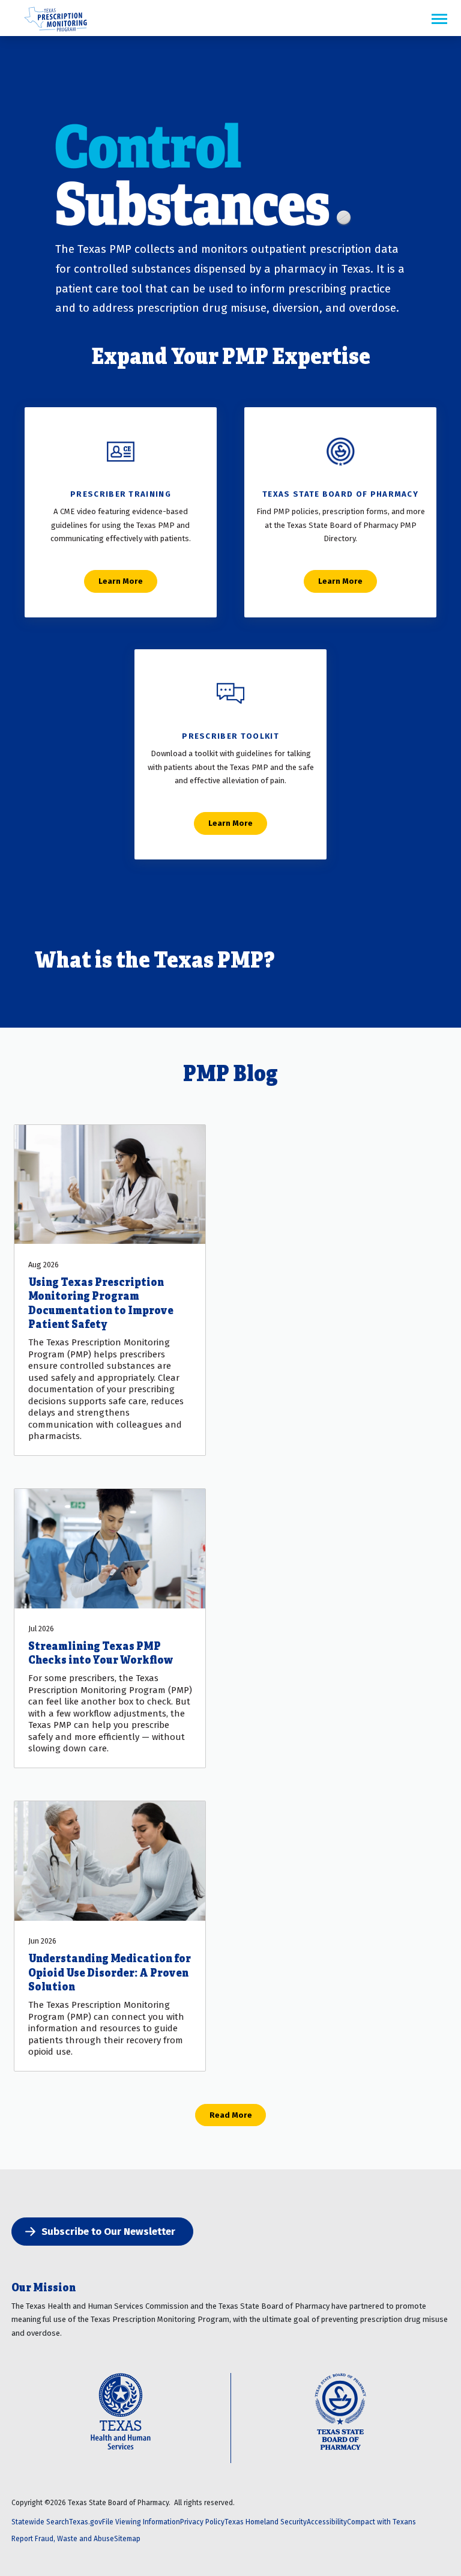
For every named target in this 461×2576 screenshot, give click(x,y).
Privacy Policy (202, 2522)
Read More (231, 2115)
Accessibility (327, 2522)
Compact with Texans (381, 2522)
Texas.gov (86, 2522)
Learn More (121, 581)
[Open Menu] (439, 20)
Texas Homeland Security (266, 2522)
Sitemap (127, 2538)
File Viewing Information (141, 2522)
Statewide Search (40, 2522)
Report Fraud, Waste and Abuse (63, 2538)
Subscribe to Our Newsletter (108, 2231)
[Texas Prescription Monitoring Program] (56, 32)
